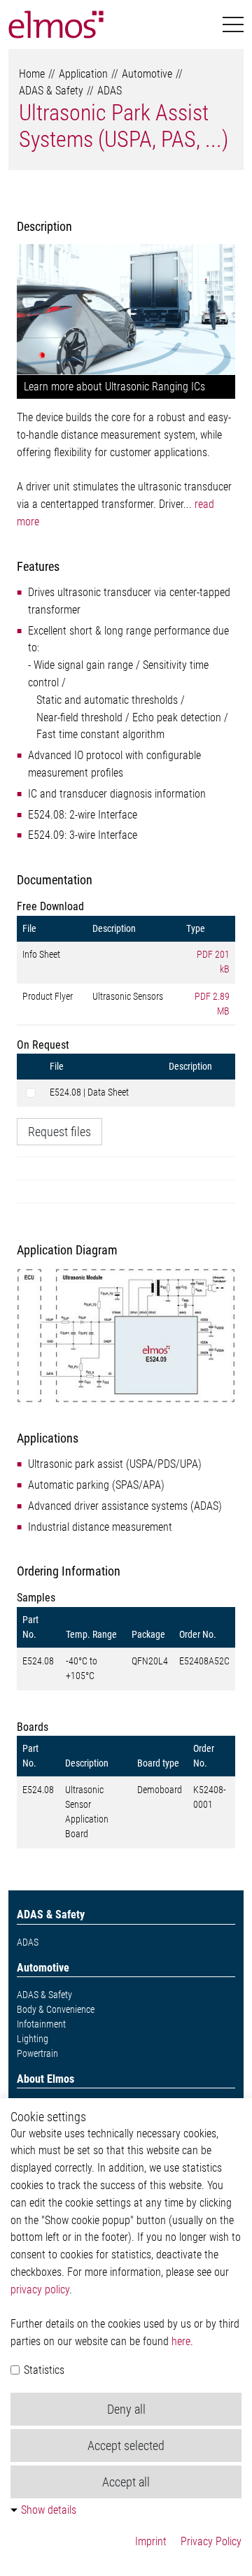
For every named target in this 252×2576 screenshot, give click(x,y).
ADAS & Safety (51, 91)
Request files (59, 1132)
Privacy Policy (211, 2541)
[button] (233, 25)
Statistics (43, 2370)
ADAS (110, 91)
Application (83, 74)
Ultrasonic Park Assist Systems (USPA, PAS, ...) (124, 126)
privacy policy (40, 2290)
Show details (49, 2510)
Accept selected (126, 2446)
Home (32, 74)
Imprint (151, 2541)
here (181, 2341)
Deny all (126, 2409)
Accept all (126, 2482)
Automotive (147, 74)
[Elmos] (56, 24)
